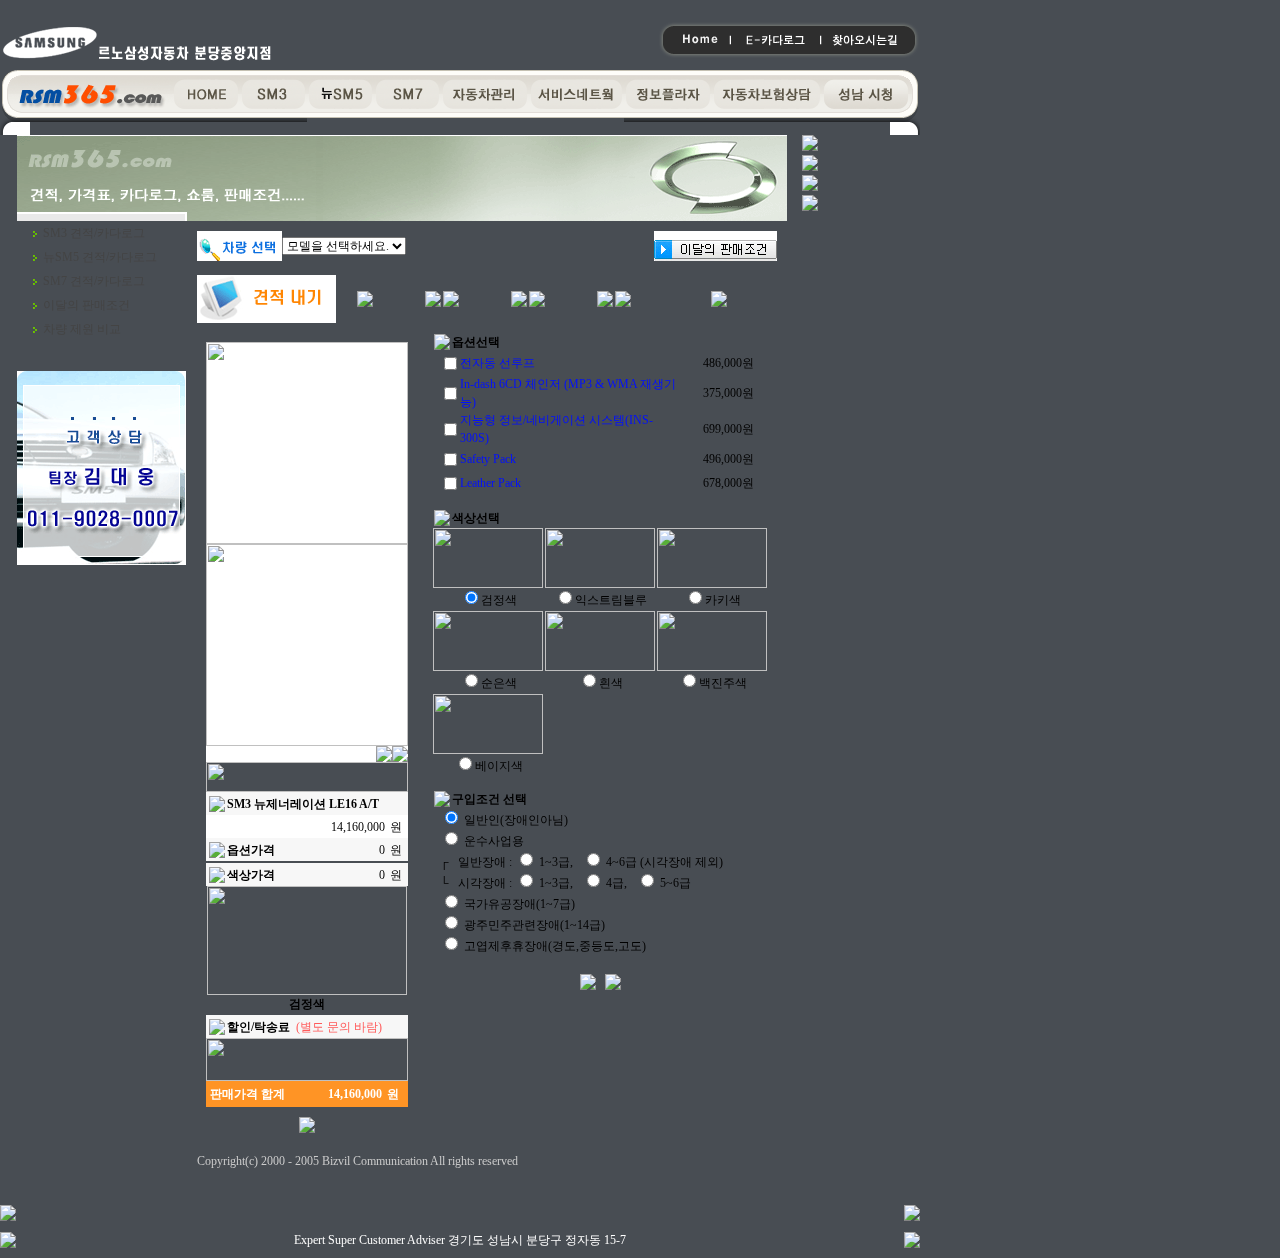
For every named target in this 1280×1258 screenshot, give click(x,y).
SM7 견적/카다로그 (94, 281)
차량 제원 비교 (82, 329)
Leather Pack (490, 483)
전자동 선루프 (497, 363)
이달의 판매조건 (86, 305)
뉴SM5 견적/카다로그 (100, 257)
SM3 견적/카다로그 (94, 233)
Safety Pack (488, 459)
